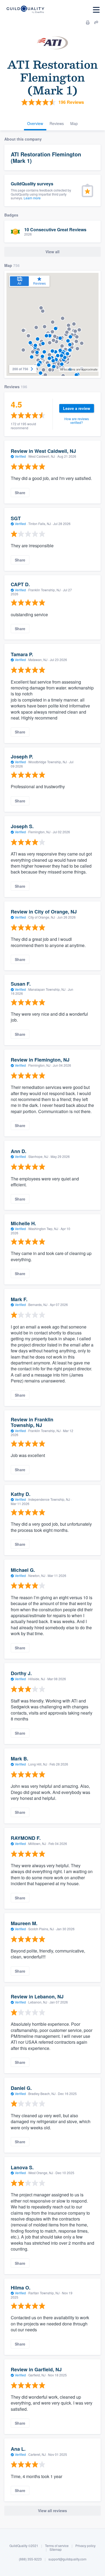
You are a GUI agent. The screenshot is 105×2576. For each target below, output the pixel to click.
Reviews (57, 123)
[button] (43, 344)
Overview (35, 123)
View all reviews (52, 2511)
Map (74, 123)
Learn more (32, 198)
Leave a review (77, 408)
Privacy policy (85, 2546)
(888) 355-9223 (30, 2559)
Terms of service (57, 2546)
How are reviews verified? (77, 421)
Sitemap (56, 2549)
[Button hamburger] (96, 10)
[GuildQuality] (25, 10)
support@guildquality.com (67, 2559)
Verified (20, 456)
